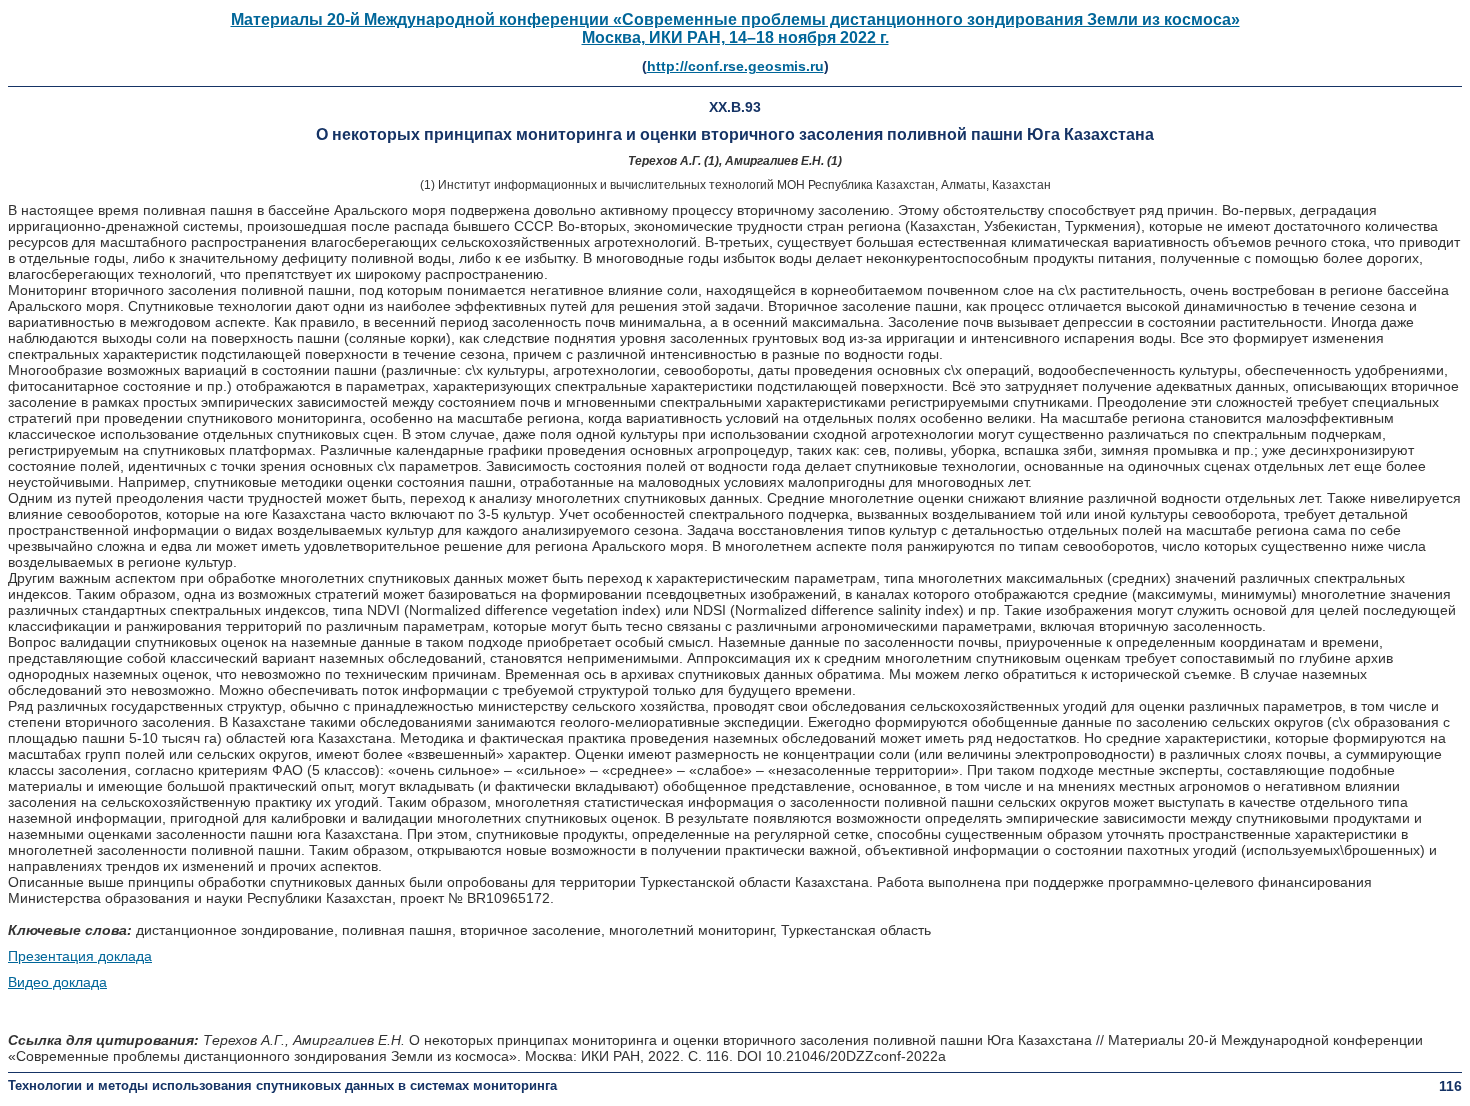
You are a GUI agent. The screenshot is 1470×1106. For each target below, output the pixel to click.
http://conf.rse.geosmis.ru (735, 66)
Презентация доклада (80, 956)
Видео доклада (57, 982)
